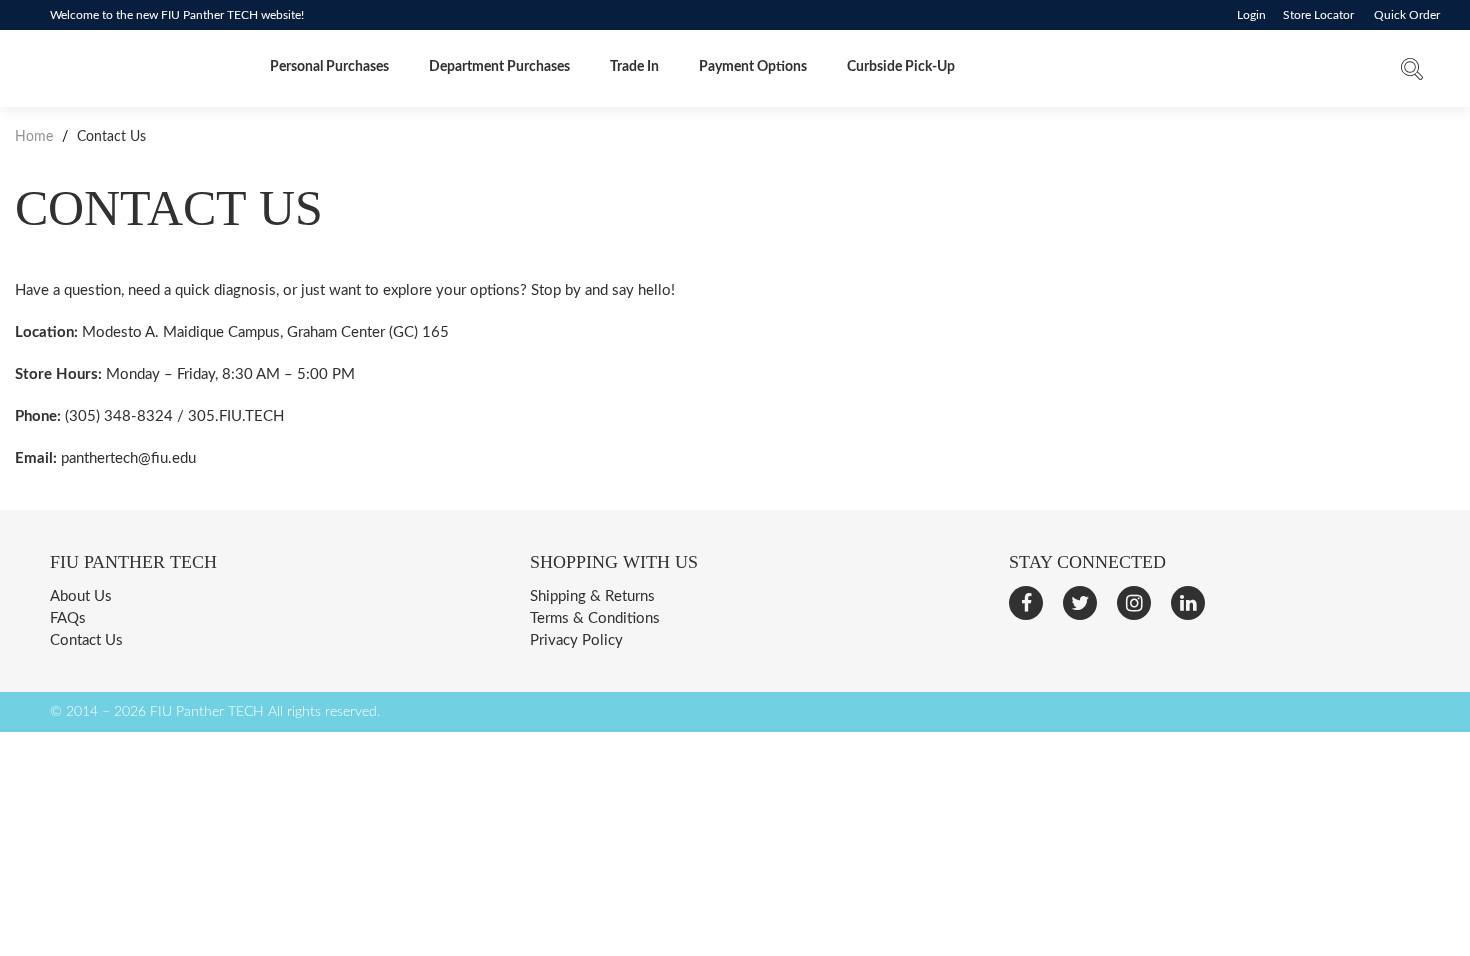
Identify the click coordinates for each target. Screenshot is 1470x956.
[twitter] (1080, 603)
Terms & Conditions (595, 618)
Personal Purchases (329, 67)
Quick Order (1407, 15)
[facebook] (1026, 603)
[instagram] (1134, 603)
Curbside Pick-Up (901, 67)
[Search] (1412, 73)
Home (36, 137)
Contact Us (86, 640)
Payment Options (753, 67)
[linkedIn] (1188, 603)
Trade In (634, 67)
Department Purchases (499, 67)
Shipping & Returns (592, 596)
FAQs (68, 618)
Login (1251, 15)
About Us (81, 596)
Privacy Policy (576, 640)
